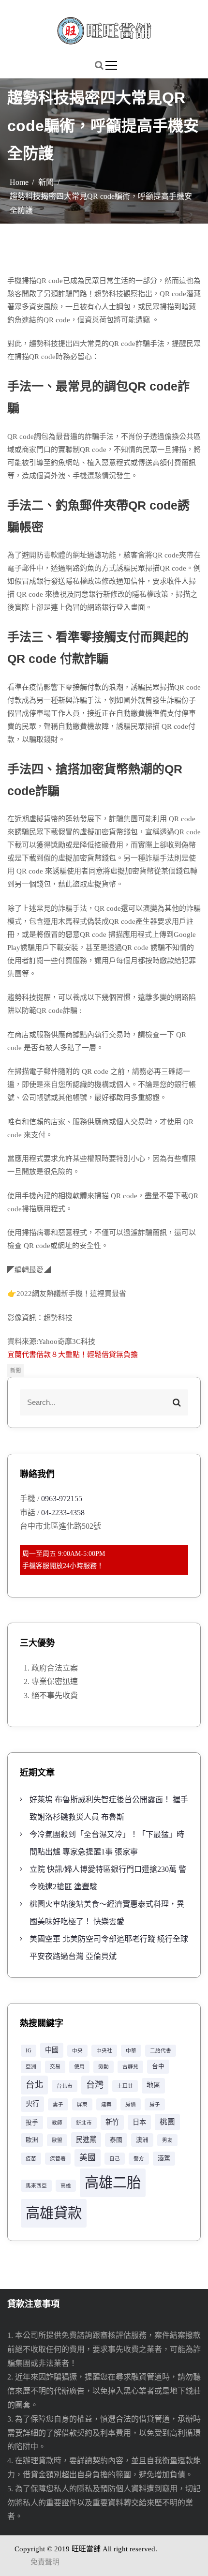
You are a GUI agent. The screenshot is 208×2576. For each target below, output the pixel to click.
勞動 (104, 2067)
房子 (155, 2104)
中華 (131, 2051)
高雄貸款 (54, 2213)
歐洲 (32, 2140)
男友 (167, 2140)
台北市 (65, 2086)
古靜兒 (130, 2067)
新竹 (112, 2122)
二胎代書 (161, 2051)
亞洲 (31, 2067)
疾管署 (58, 2159)
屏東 (82, 2104)
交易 (55, 2067)
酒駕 (164, 2158)
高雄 (66, 2186)
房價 (131, 2104)
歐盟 (57, 2140)
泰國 (116, 2140)
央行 (32, 2104)
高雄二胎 (113, 2183)
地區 (153, 2085)
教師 (57, 2123)
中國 (52, 2050)
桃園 (167, 2122)
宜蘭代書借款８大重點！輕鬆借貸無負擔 (73, 1355)
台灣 (95, 2085)
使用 (79, 2067)
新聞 (15, 1371)
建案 (106, 2104)
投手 (32, 2123)
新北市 (84, 2123)
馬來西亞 (36, 2186)
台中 (158, 2066)
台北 (34, 2085)
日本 (139, 2122)
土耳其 (125, 2086)
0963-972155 (62, 1499)
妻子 (58, 2104)
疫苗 (31, 2159)
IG (29, 2051)
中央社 (104, 2051)
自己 (115, 2159)
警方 (139, 2159)
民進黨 (86, 2139)
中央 (77, 2051)
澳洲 (142, 2140)
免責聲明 (45, 2562)
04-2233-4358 (63, 1513)
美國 (88, 2158)
